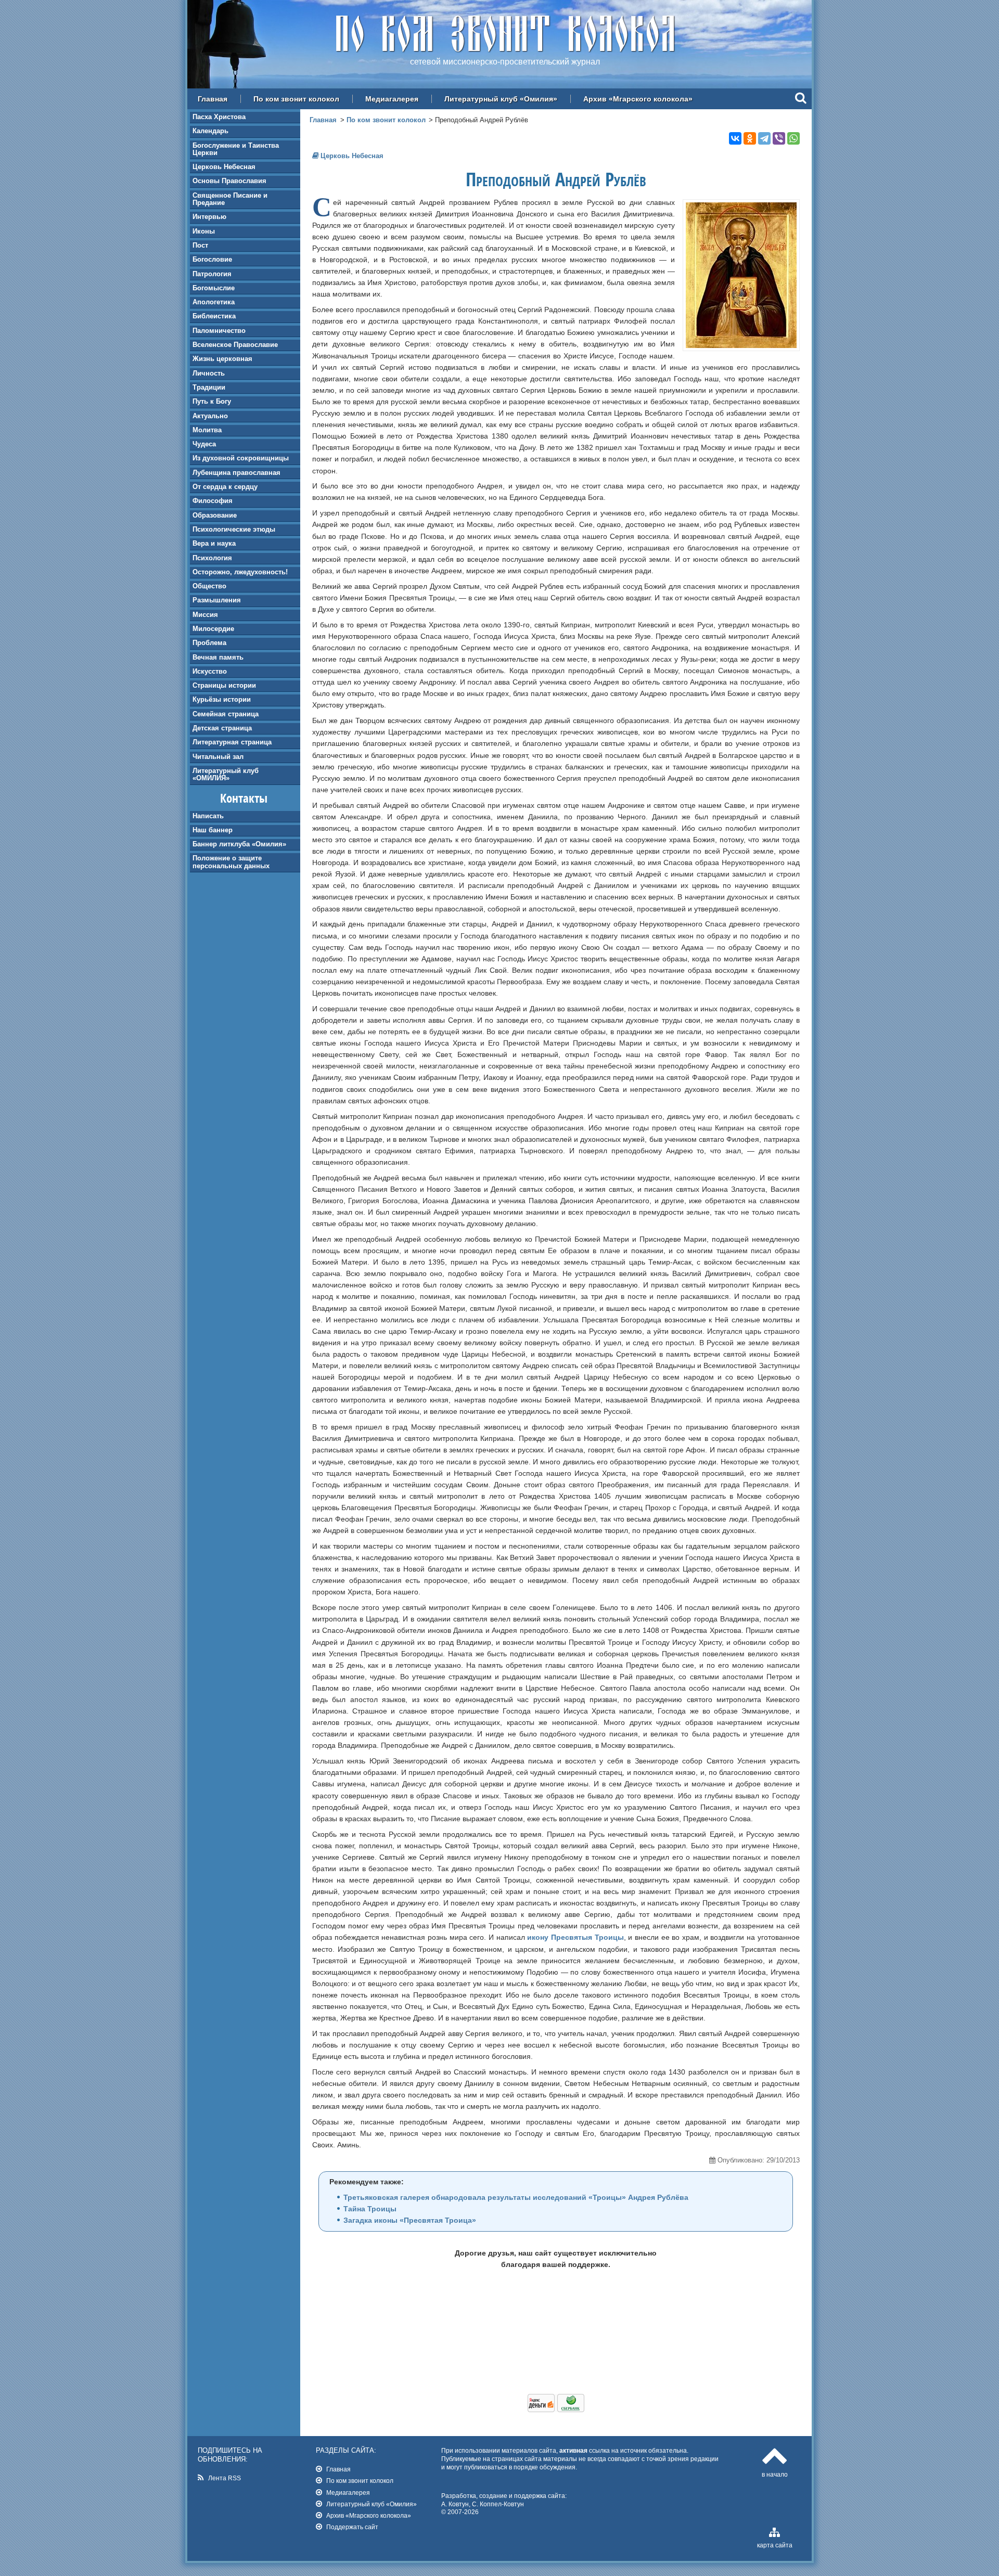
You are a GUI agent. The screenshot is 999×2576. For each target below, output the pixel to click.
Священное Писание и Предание (230, 199)
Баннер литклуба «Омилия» (239, 844)
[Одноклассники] (750, 138)
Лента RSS (225, 2478)
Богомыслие (214, 288)
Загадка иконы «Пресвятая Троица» (410, 2220)
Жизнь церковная (222, 359)
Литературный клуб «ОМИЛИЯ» (226, 774)
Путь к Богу (212, 401)
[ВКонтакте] (735, 138)
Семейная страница (226, 714)
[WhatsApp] (793, 138)
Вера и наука (214, 543)
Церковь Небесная (224, 167)
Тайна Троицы (370, 2209)
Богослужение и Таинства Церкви (236, 149)
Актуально (210, 416)
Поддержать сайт (352, 2527)
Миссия (205, 615)
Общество (209, 586)
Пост (200, 245)
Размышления (217, 600)
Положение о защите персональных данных (231, 862)
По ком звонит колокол (296, 99)
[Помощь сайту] (556, 2410)
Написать (208, 816)
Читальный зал (218, 757)
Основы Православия (229, 181)
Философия (213, 501)
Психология (212, 558)
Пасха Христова (219, 117)
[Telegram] (764, 138)
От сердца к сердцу (225, 487)
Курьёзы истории (222, 699)
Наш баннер (213, 830)
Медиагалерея (392, 99)
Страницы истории (224, 685)
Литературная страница (232, 742)
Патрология (212, 274)
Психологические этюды (234, 529)
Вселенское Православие (235, 345)
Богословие (212, 259)
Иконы (204, 231)
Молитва (207, 430)
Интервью (209, 217)
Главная (213, 99)
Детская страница (222, 728)
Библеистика (214, 316)
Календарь (210, 131)
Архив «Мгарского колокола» (638, 99)
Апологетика (214, 302)
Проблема (209, 643)
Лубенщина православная (236, 473)
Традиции (209, 387)
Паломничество (219, 331)
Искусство (210, 671)
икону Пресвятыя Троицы (575, 1937)
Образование (215, 515)
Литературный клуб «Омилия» (501, 99)
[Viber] (779, 138)
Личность (209, 373)
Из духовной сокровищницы (241, 458)
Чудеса (204, 444)
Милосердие (213, 629)
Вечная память (218, 657)
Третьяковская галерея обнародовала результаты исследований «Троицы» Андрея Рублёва (516, 2197)
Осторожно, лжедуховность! (240, 572)
